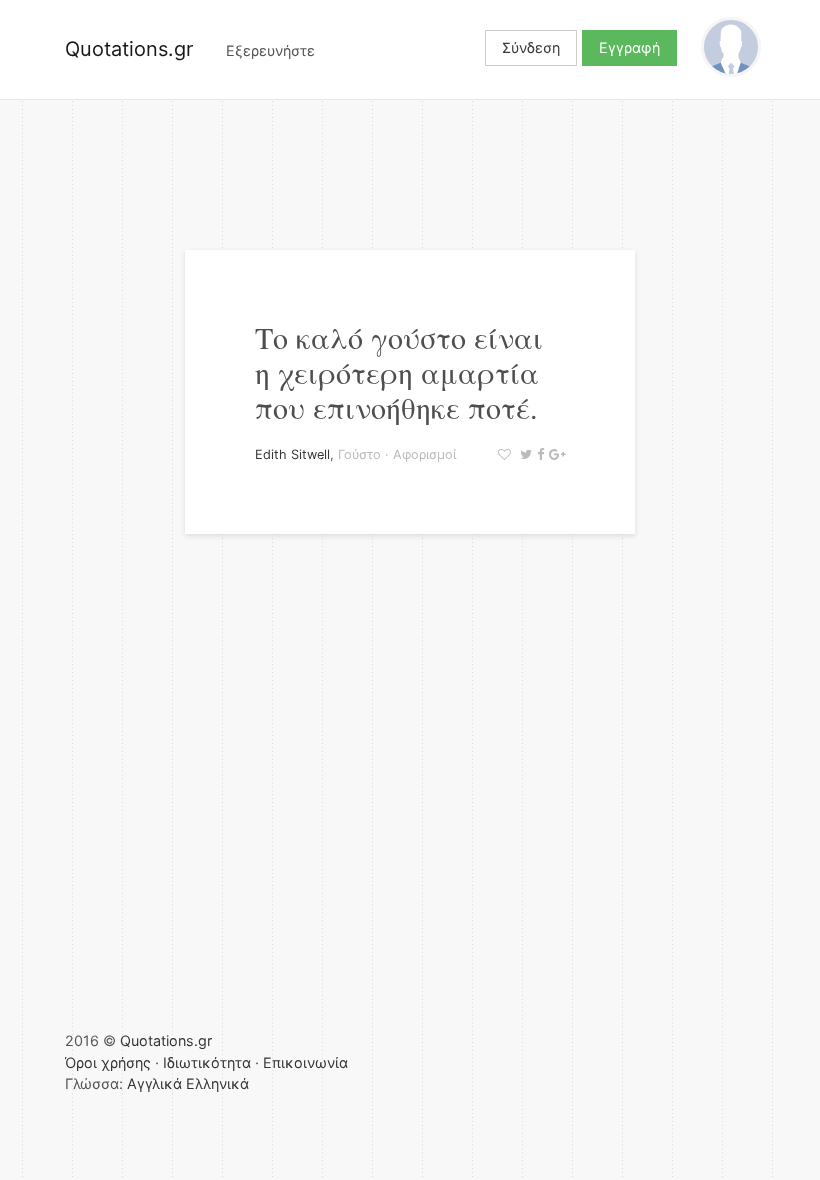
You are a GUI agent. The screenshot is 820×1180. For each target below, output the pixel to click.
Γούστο (359, 454)
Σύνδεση (531, 47)
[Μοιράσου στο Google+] (554, 454)
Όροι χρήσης (108, 1062)
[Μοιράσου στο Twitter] (523, 454)
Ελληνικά (217, 1083)
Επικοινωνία (305, 1062)
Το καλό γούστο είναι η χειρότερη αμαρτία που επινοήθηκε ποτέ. (399, 372)
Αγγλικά (154, 1083)
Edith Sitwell (292, 454)
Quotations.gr (129, 49)
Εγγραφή (629, 47)
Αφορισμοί (424, 454)
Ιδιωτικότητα (207, 1062)
